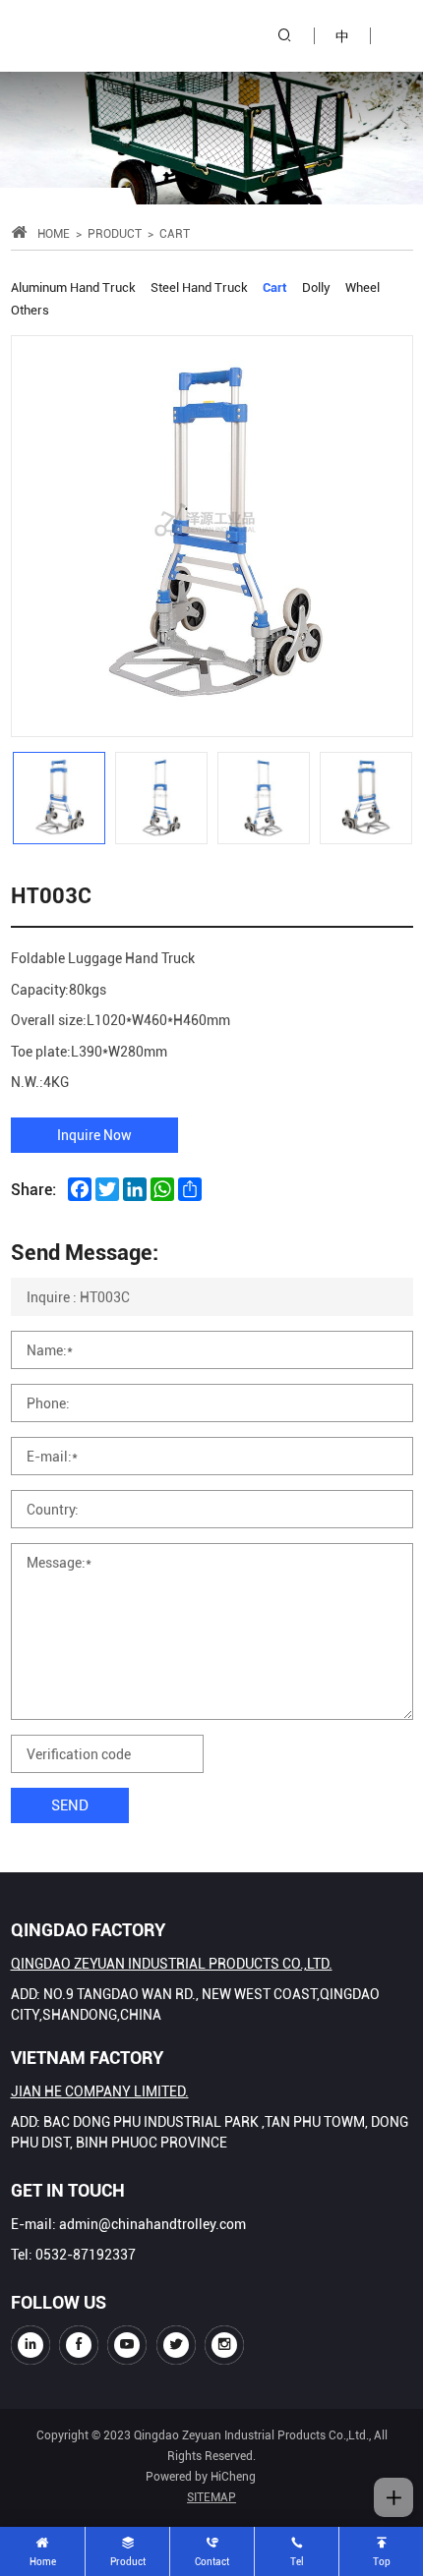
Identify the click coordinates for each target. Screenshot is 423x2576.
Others (30, 309)
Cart (275, 286)
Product (115, 233)
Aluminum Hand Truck (73, 286)
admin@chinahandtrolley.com (152, 2224)
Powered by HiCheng (201, 2476)
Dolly (316, 286)
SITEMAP (211, 2496)
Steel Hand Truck (199, 286)
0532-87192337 (86, 2254)
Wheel (363, 286)
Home (54, 233)
